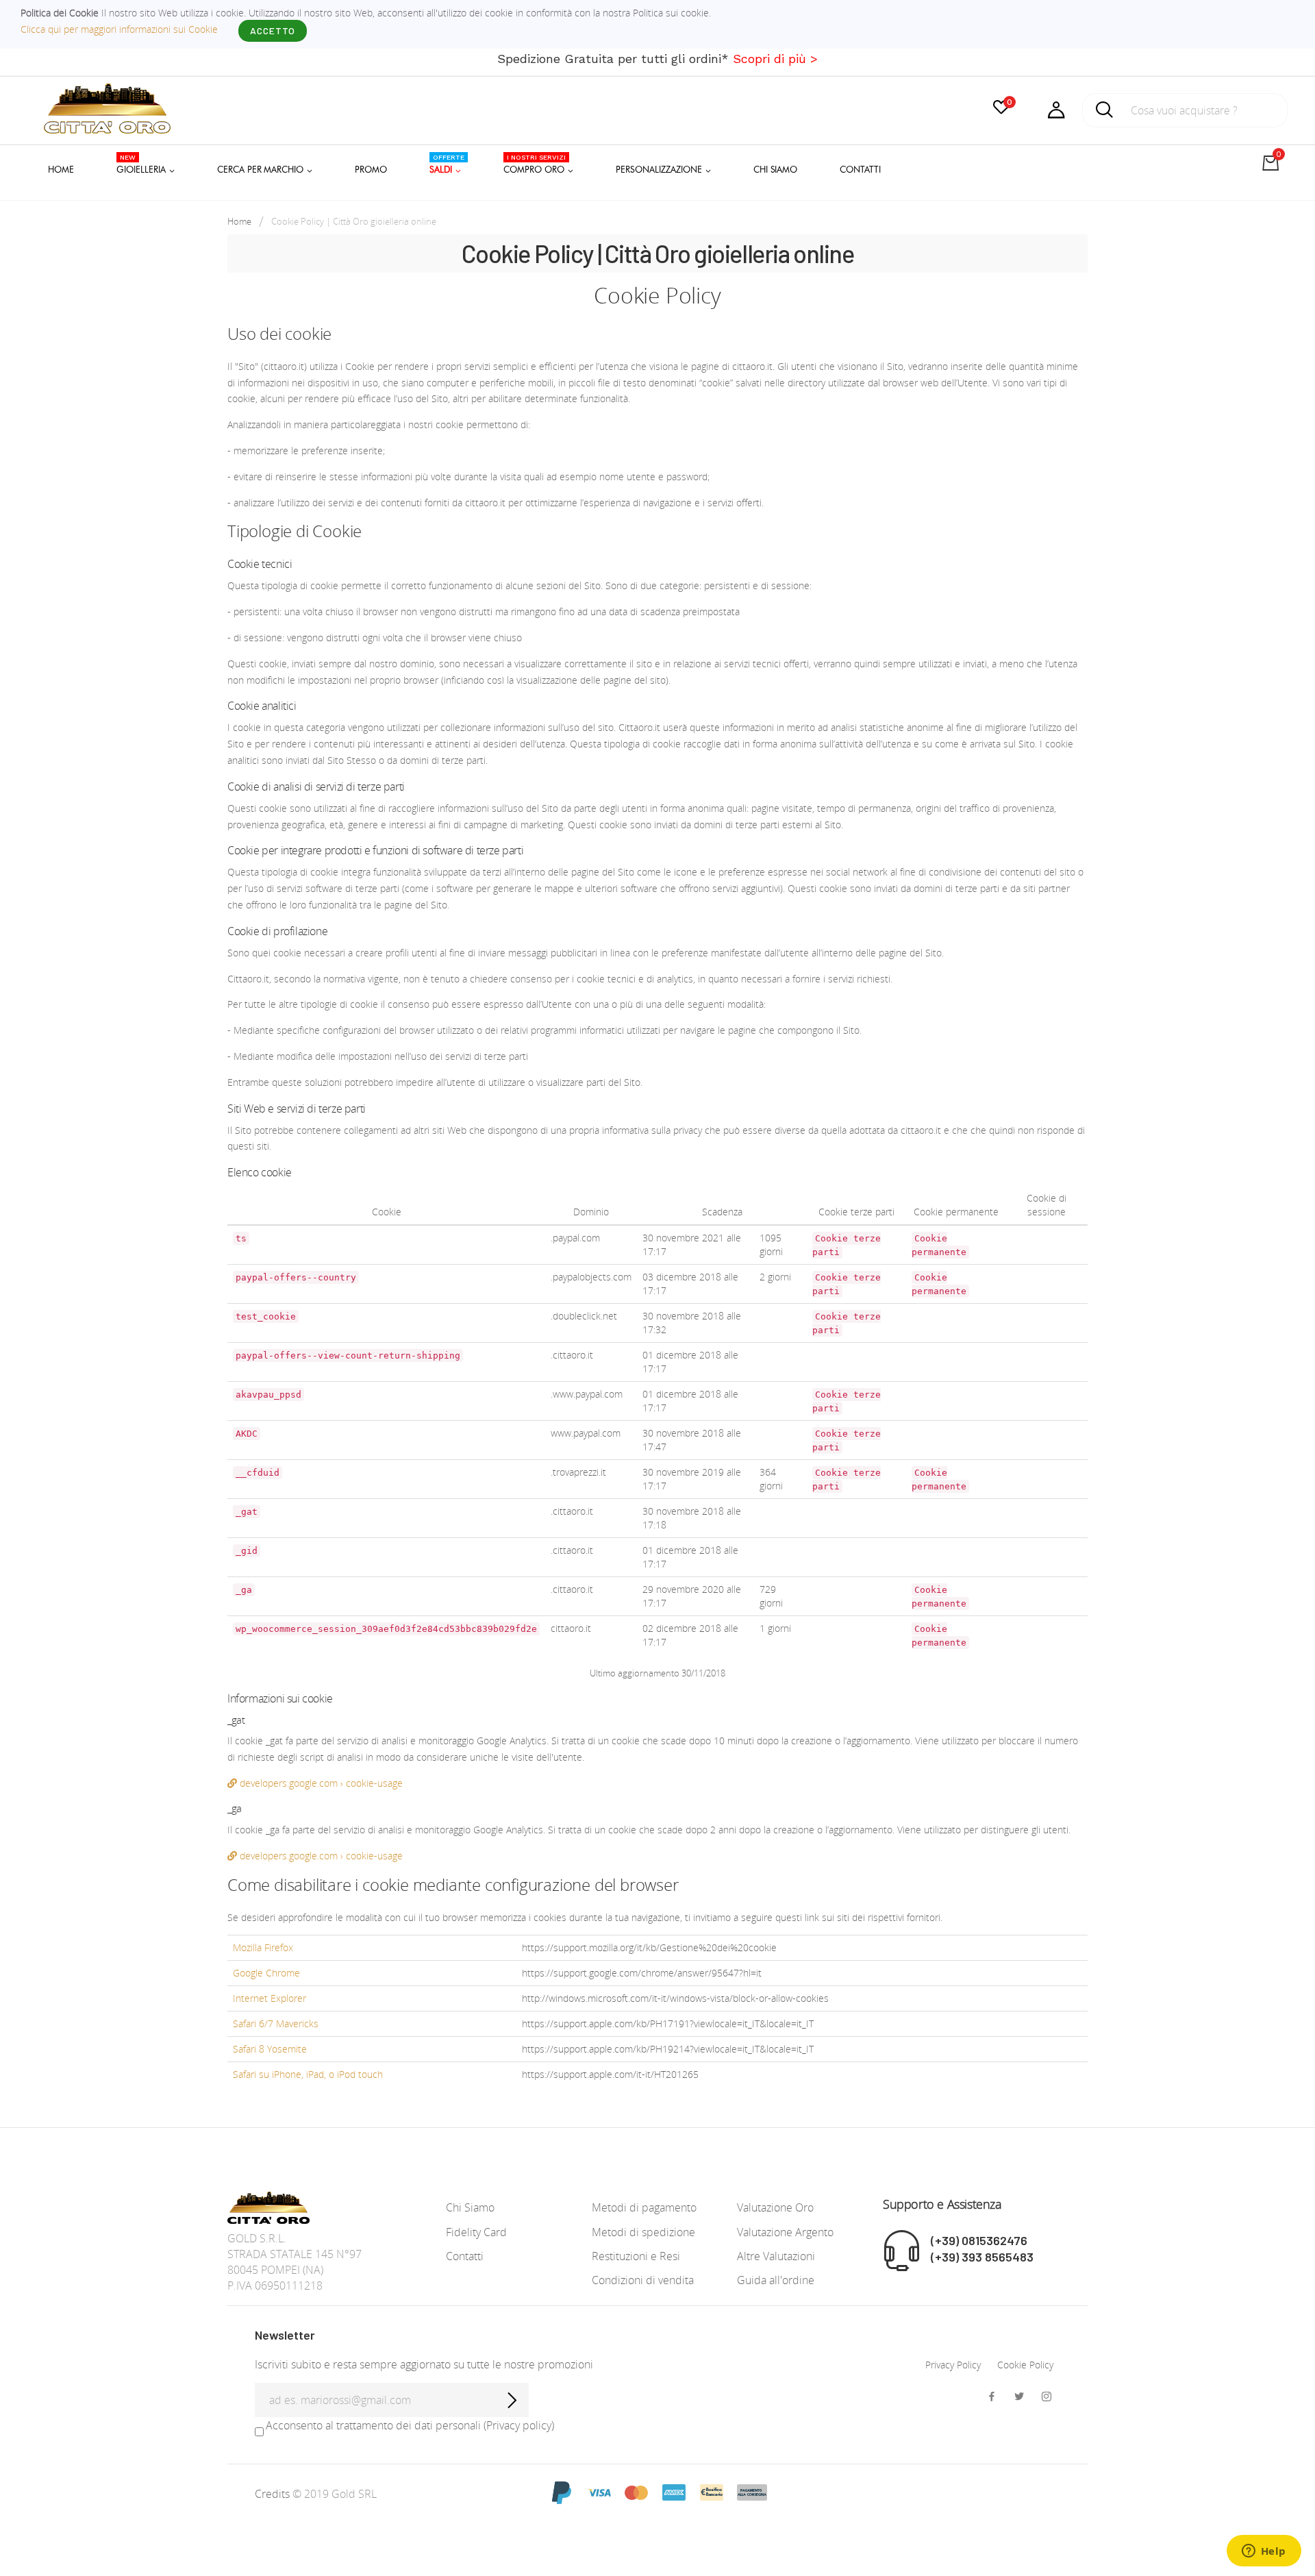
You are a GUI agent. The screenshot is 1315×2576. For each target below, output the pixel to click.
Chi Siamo (470, 2207)
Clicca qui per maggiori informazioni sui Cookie (119, 29)
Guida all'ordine (776, 2280)
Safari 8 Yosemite (270, 2049)
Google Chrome (266, 1973)
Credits (274, 2494)
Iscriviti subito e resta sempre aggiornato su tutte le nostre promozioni (424, 2364)
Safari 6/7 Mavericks (276, 2023)
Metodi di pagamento (644, 2207)
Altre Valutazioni (776, 2256)
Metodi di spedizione (643, 2232)
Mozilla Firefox (263, 1947)
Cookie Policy (1025, 2365)
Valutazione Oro (775, 2207)
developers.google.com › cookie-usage (320, 1783)
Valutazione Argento (785, 2232)
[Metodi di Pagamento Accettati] (657, 2492)
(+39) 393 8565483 (982, 2257)
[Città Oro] (107, 107)
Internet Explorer (270, 1998)
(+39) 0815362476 (979, 2240)
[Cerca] (1105, 114)
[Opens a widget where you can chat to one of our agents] (1264, 2552)
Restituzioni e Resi (636, 2256)
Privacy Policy (953, 2365)
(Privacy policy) (519, 2425)
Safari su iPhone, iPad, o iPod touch (308, 2074)
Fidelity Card (476, 2232)
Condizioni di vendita (643, 2280)
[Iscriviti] (512, 2400)
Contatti (465, 2256)
